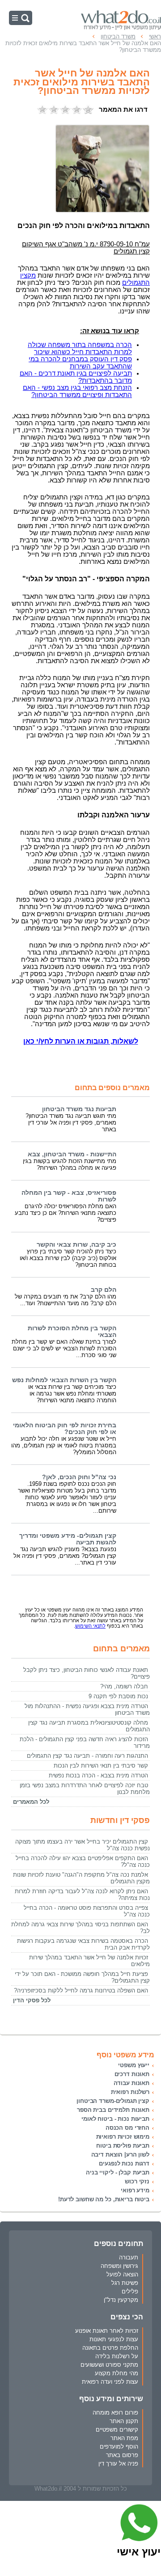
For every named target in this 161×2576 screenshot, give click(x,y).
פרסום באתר (122, 2455)
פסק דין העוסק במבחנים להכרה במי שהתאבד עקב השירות (80, 363)
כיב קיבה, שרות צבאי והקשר (76, 1245)
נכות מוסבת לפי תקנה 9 (118, 1696)
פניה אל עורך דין (118, 2464)
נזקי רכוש (137, 2181)
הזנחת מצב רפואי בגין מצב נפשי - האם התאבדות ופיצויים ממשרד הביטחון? (77, 391)
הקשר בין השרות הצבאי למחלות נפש (64, 1380)
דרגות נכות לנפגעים (124, 2164)
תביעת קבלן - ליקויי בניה (118, 2172)
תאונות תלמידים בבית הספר (113, 2110)
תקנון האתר (124, 2421)
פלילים (130, 2291)
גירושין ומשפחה (119, 2266)
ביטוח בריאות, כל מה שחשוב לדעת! (104, 2199)
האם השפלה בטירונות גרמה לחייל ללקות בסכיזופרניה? (81, 1990)
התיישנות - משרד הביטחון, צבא (72, 1154)
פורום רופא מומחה (115, 2413)
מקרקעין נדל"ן (121, 2300)
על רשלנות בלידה (117, 2356)
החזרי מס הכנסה (127, 2128)
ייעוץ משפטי (134, 2065)
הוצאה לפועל (122, 2274)
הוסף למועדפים (119, 2447)
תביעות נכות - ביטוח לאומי (115, 2119)
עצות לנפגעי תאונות (114, 2339)
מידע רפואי (135, 2190)
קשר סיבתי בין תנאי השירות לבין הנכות (101, 1766)
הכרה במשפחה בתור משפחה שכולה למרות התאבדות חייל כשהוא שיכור (80, 348)
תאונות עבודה (131, 2083)
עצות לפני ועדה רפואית (110, 2382)
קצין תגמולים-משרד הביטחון (113, 2101)
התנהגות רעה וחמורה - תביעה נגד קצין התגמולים (87, 1756)
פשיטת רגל (125, 2283)
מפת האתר (124, 2438)
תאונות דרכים (132, 2074)
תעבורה (129, 2257)
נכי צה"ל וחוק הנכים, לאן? (79, 1477)
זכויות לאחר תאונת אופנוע (107, 2331)
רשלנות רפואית (130, 2092)
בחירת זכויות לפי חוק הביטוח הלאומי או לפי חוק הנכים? (65, 1429)
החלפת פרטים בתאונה (110, 2348)
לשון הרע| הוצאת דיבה (120, 2155)
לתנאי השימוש (90, 1626)
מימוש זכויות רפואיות (123, 2137)
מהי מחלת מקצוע (117, 2373)
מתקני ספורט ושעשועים (109, 2365)
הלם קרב (104, 1290)
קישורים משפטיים (117, 2430)
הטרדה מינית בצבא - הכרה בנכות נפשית (98, 1775)
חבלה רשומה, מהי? (124, 1686)
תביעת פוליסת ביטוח (123, 2146)
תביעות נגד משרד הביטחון (79, 1109)
